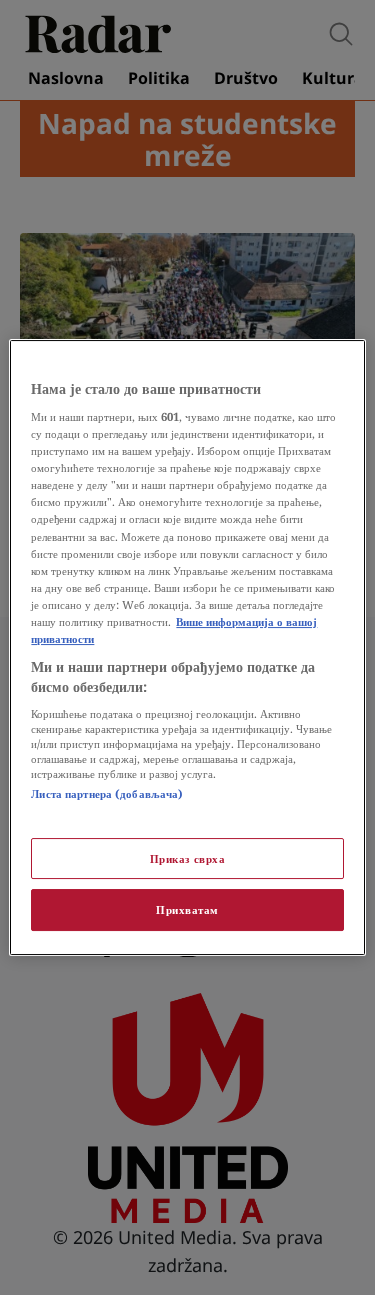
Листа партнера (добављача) (107, 793)
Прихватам (187, 910)
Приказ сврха (188, 858)
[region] (187, 648)
